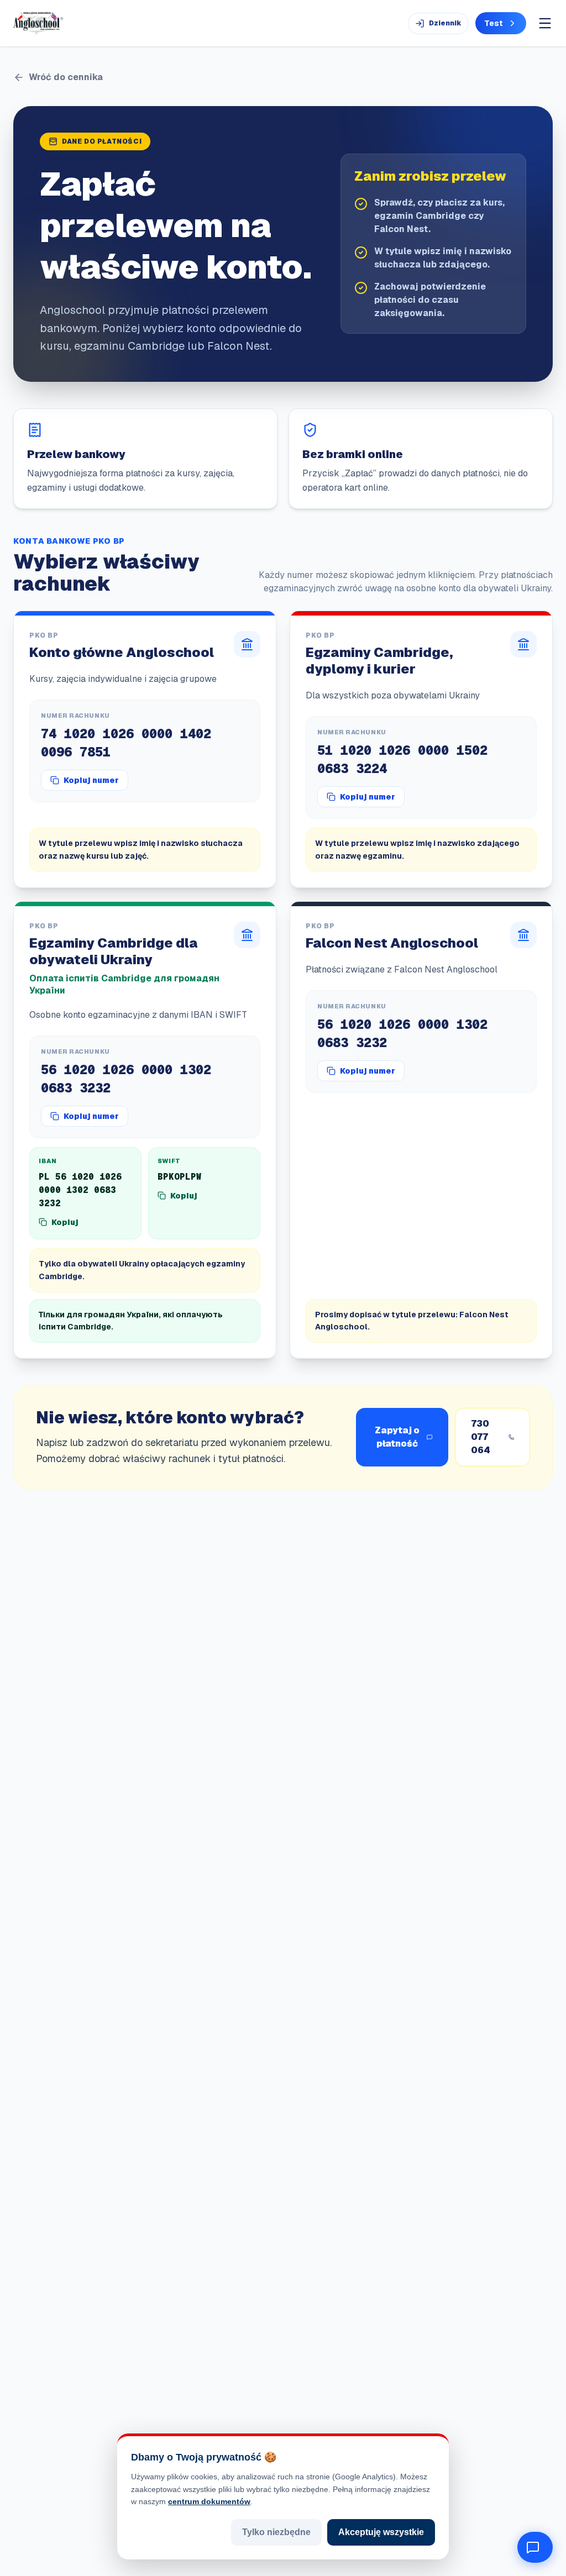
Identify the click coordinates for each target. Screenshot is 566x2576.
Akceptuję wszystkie (381, 2532)
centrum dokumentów (209, 2501)
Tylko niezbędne (276, 2532)
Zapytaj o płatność (397, 1437)
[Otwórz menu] (545, 23)
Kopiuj (65, 1222)
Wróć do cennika (66, 77)
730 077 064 (481, 1437)
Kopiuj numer (91, 780)
